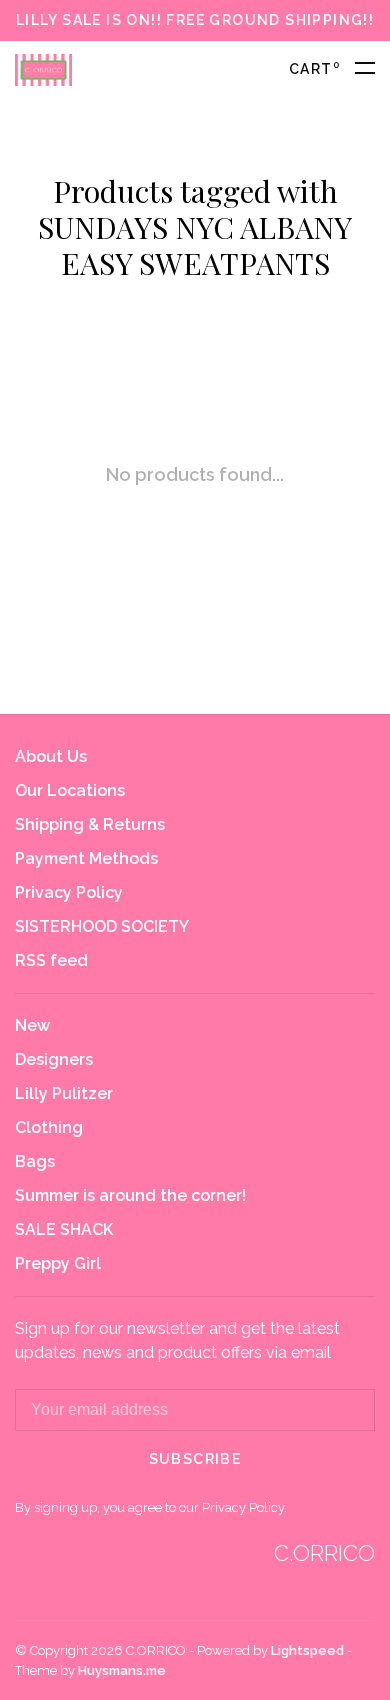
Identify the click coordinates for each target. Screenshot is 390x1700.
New (32, 1025)
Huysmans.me (122, 1670)
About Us (51, 756)
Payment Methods (86, 858)
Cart (314, 69)
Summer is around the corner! (130, 1195)
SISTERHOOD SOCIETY (102, 926)
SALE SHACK (64, 1229)
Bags (35, 1161)
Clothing (49, 1127)
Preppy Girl (58, 1263)
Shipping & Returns (90, 824)
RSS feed (51, 960)
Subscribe (195, 1459)
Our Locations (70, 790)
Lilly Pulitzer (64, 1093)
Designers (54, 1059)
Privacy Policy (69, 892)
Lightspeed (307, 1650)
